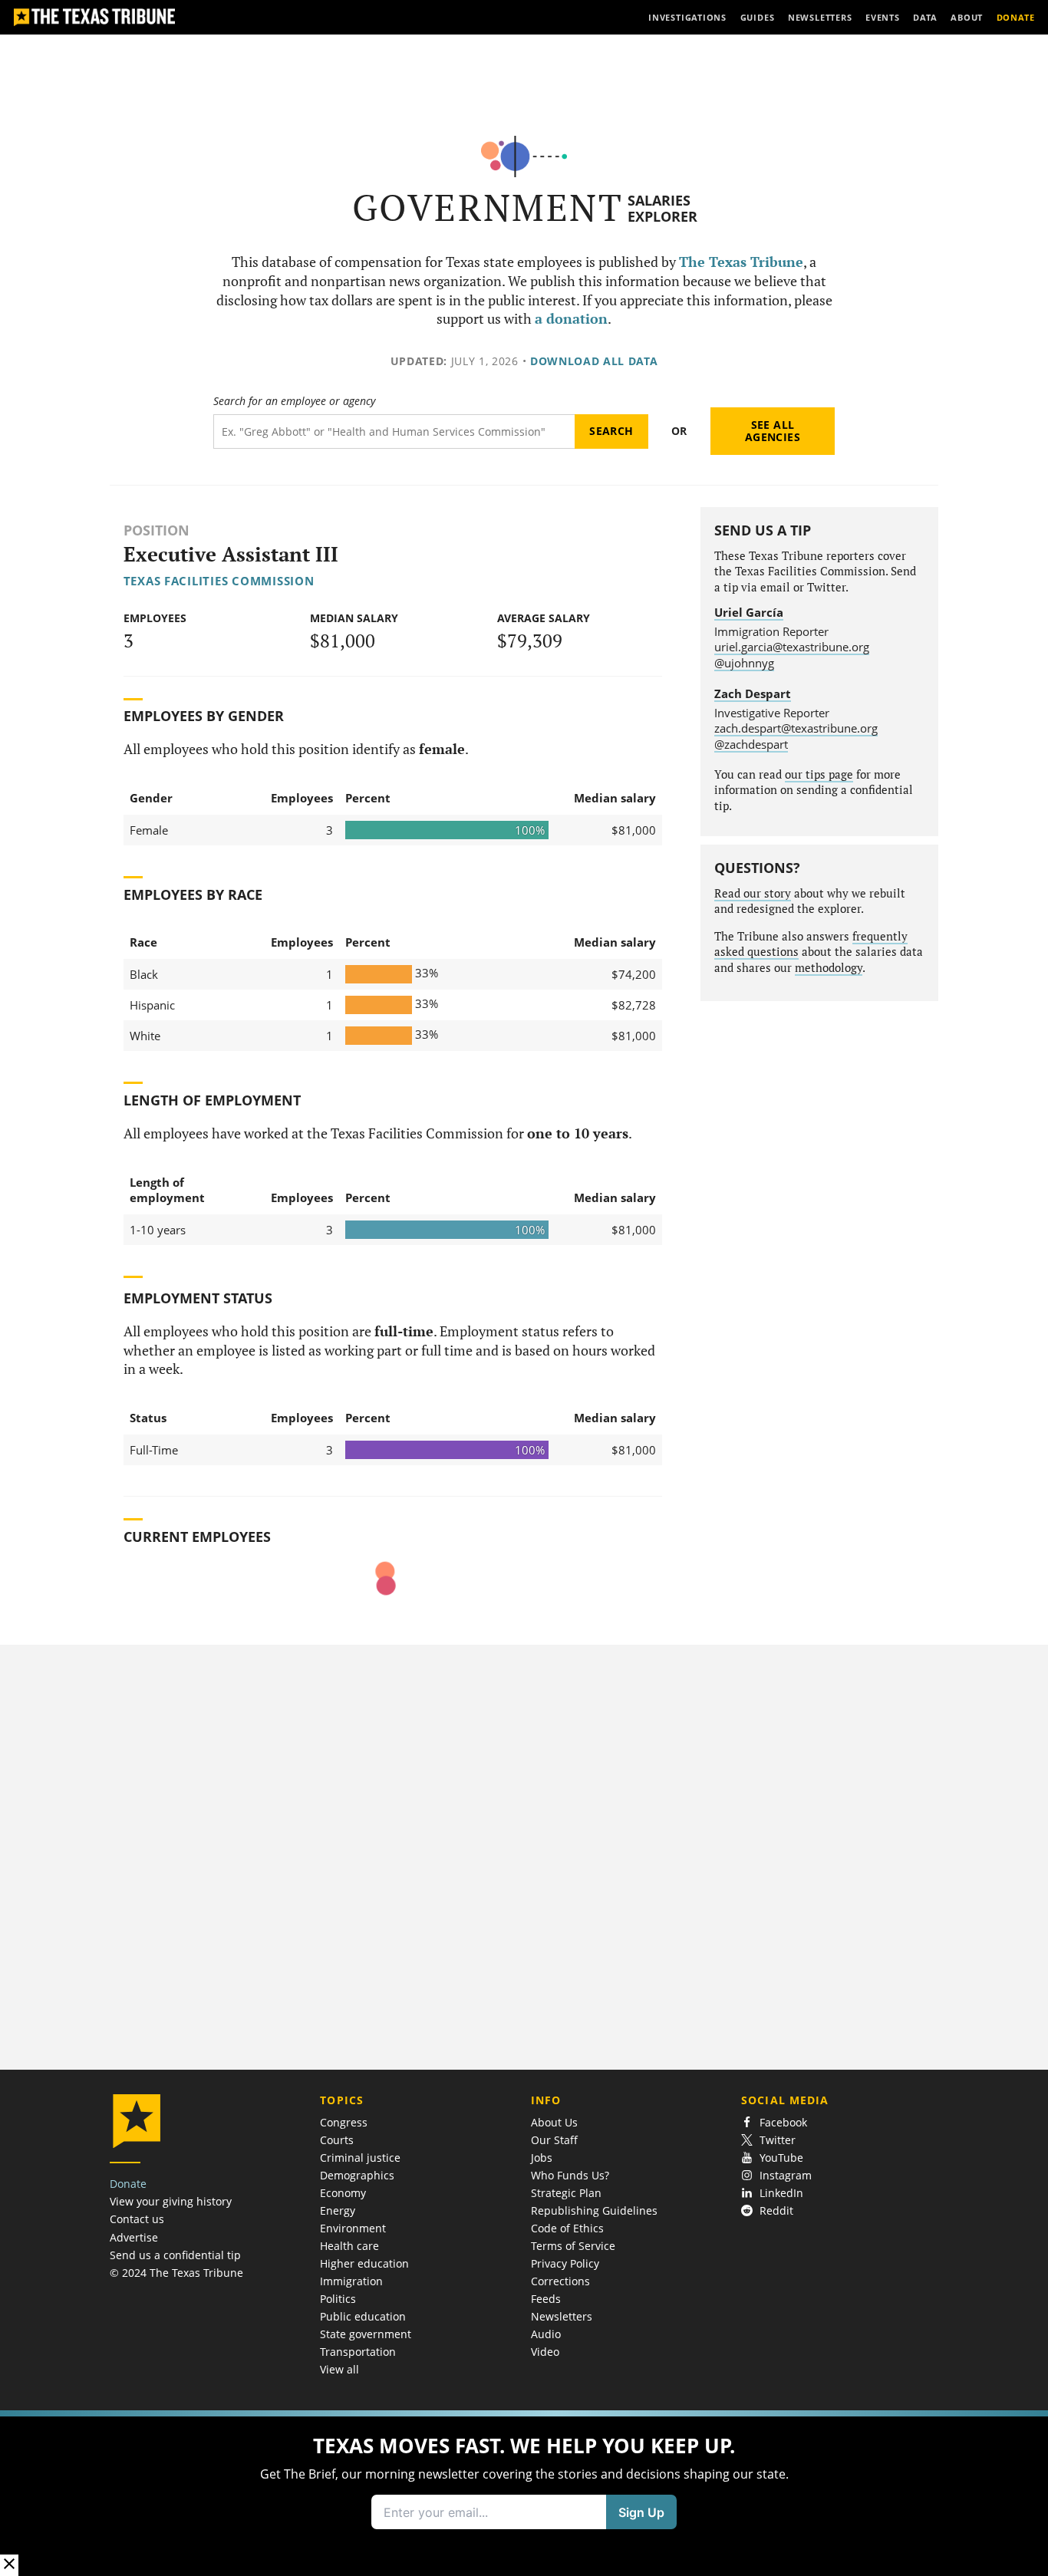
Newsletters (562, 2316)
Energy (338, 2210)
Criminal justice (360, 2158)
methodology (829, 968)
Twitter (778, 2140)
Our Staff (554, 2140)
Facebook (783, 2122)
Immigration (351, 2281)
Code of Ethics (567, 2228)
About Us (554, 2122)
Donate (128, 2184)
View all (339, 2369)
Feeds (546, 2299)
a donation (571, 319)
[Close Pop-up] (9, 2565)
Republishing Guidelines (594, 2210)
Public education (363, 2316)
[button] (524, 2493)
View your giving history (171, 2201)
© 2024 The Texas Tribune (176, 2273)
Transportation (358, 2352)
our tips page (819, 774)
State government (366, 2334)
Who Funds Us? (570, 2175)
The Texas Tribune (741, 262)
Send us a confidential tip (175, 2255)
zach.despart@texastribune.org (796, 728)
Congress (344, 2122)
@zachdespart (751, 744)
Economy (343, 2193)
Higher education (364, 2263)
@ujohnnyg (744, 663)
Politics (338, 2299)
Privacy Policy (565, 2263)
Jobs (542, 2158)
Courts (337, 2140)
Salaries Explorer (662, 208)
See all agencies (773, 431)
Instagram (786, 2175)
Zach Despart (753, 693)
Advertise (134, 2237)
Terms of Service (573, 2246)
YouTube (781, 2158)
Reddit (776, 2210)
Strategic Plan (566, 2193)
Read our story (753, 893)
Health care (349, 2246)
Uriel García (749, 612)
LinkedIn (781, 2193)
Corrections (560, 2281)
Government (488, 208)
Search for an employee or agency (294, 401)
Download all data (594, 361)
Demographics (357, 2175)
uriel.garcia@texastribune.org (792, 647)
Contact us (137, 2219)
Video (545, 2352)
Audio (546, 2334)
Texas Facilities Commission (219, 581)
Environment (353, 2228)
